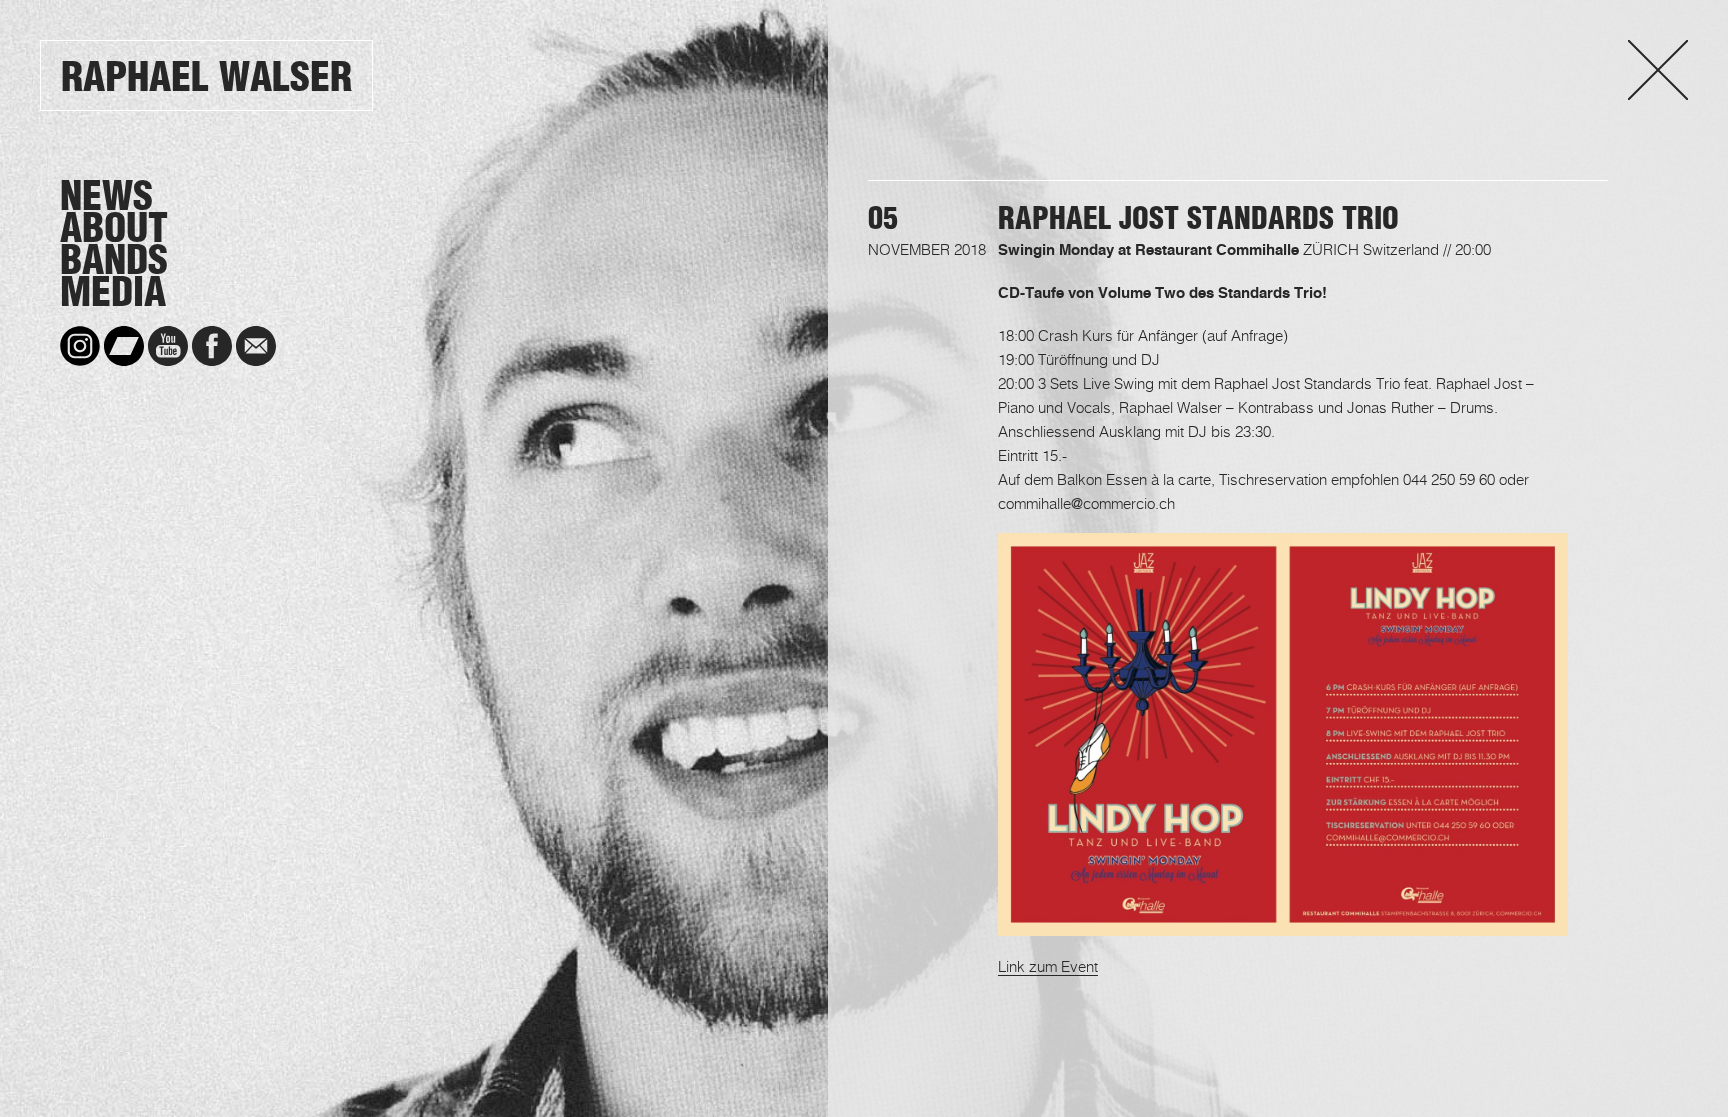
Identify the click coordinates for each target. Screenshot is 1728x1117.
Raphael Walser (206, 76)
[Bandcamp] (124, 346)
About (114, 228)
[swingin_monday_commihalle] (1283, 923)
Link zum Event (1048, 966)
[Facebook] (212, 346)
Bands (114, 260)
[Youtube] (168, 346)
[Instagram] (80, 346)
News (106, 196)
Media (113, 292)
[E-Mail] (256, 346)
